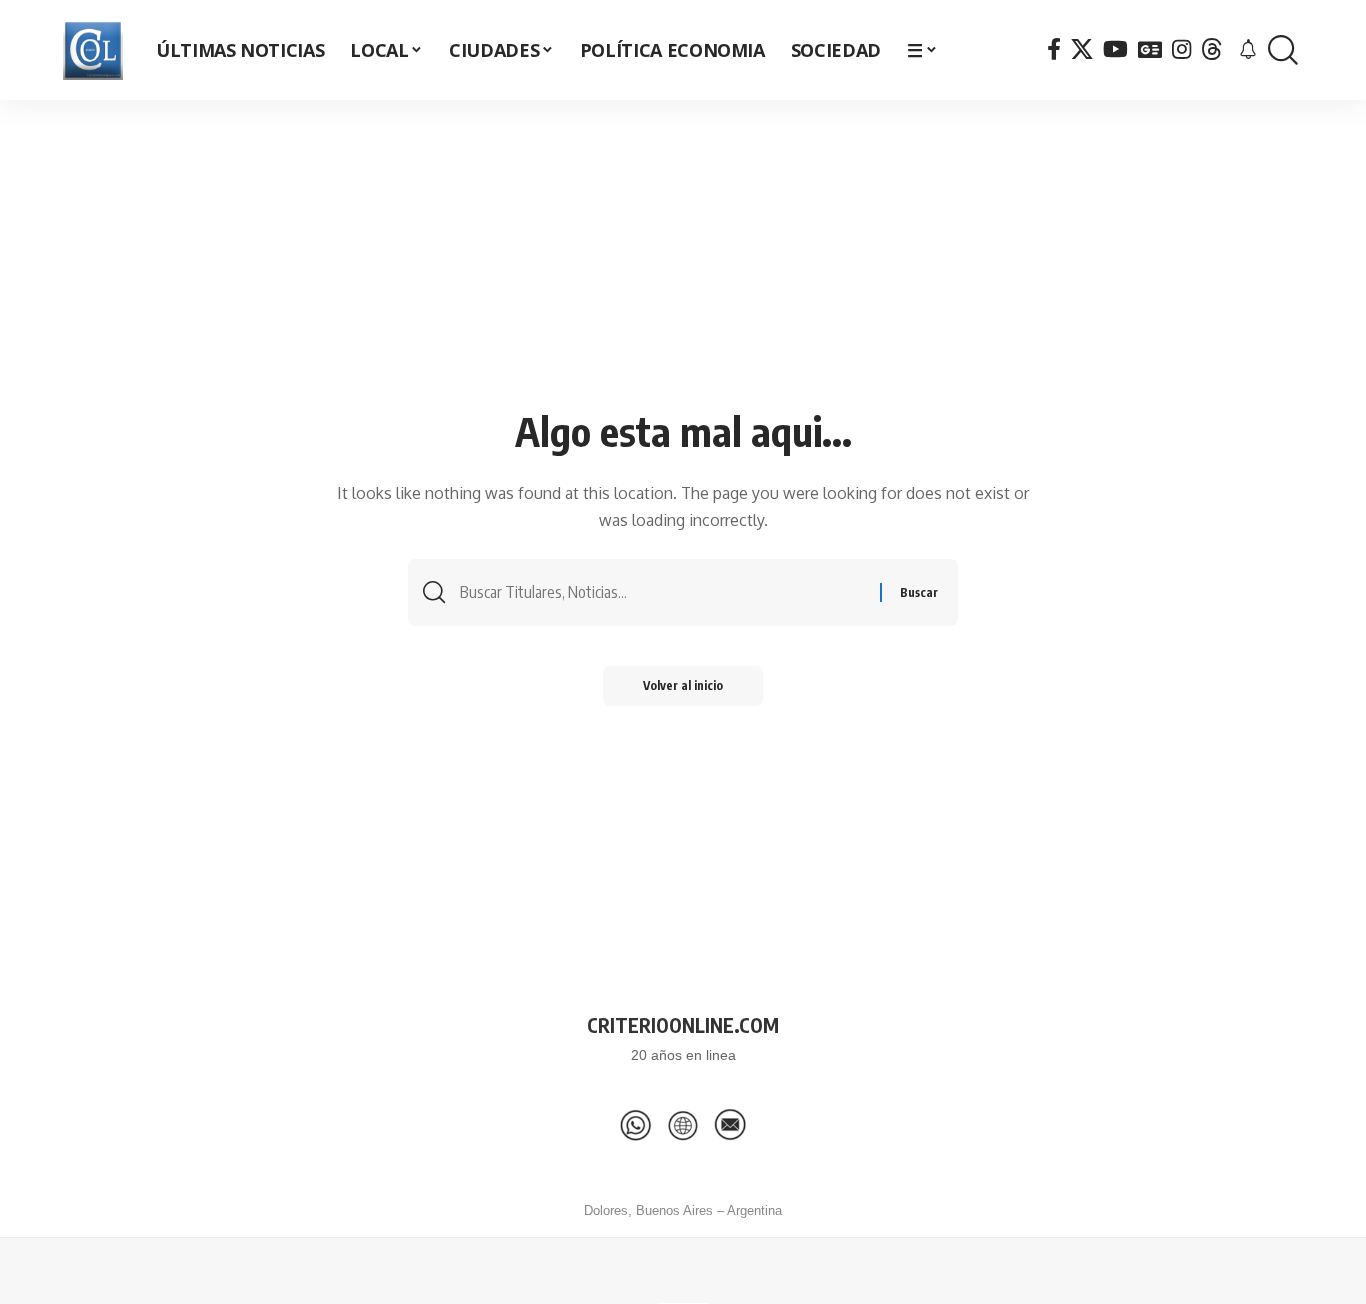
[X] (1082, 49)
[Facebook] (1054, 49)
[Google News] (1150, 49)
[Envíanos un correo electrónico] (730, 1125)
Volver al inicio (683, 685)
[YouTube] (1115, 49)
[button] (1283, 50)
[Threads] (1212, 49)
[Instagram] (1181, 49)
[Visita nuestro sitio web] (683, 1125)
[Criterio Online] (93, 50)
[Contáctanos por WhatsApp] (636, 1125)
